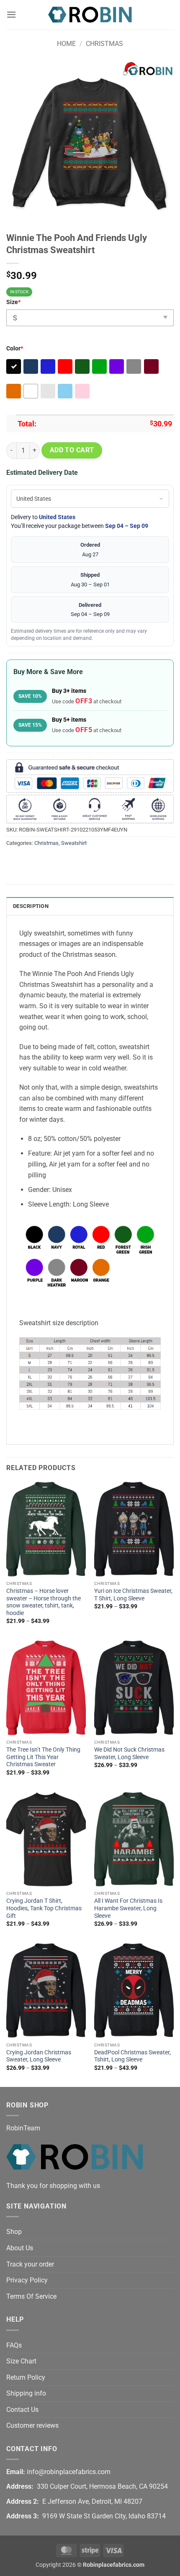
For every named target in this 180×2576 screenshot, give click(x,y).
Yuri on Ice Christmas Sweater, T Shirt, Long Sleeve (133, 1595)
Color (15, 349)
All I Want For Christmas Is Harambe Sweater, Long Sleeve (128, 1908)
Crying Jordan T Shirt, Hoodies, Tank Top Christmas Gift (44, 1908)
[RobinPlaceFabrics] (90, 14)
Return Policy (26, 2377)
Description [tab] (31, 906)
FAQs (14, 2345)
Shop (14, 2232)
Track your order (30, 2264)
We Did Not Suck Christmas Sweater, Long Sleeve (129, 1753)
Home (66, 44)
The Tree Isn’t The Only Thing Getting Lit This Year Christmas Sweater (43, 1757)
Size (13, 302)
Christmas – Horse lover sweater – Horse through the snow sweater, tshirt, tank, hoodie (44, 1602)
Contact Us (22, 2410)
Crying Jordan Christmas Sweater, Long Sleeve (39, 2056)
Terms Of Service (31, 2296)
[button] (11, 14)
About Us (20, 2248)
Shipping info (26, 2393)
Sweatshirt (74, 843)
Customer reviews (32, 2425)
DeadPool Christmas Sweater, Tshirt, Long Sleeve (132, 2056)
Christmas (104, 44)
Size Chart (21, 2361)
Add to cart (72, 450)
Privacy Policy (27, 2280)
